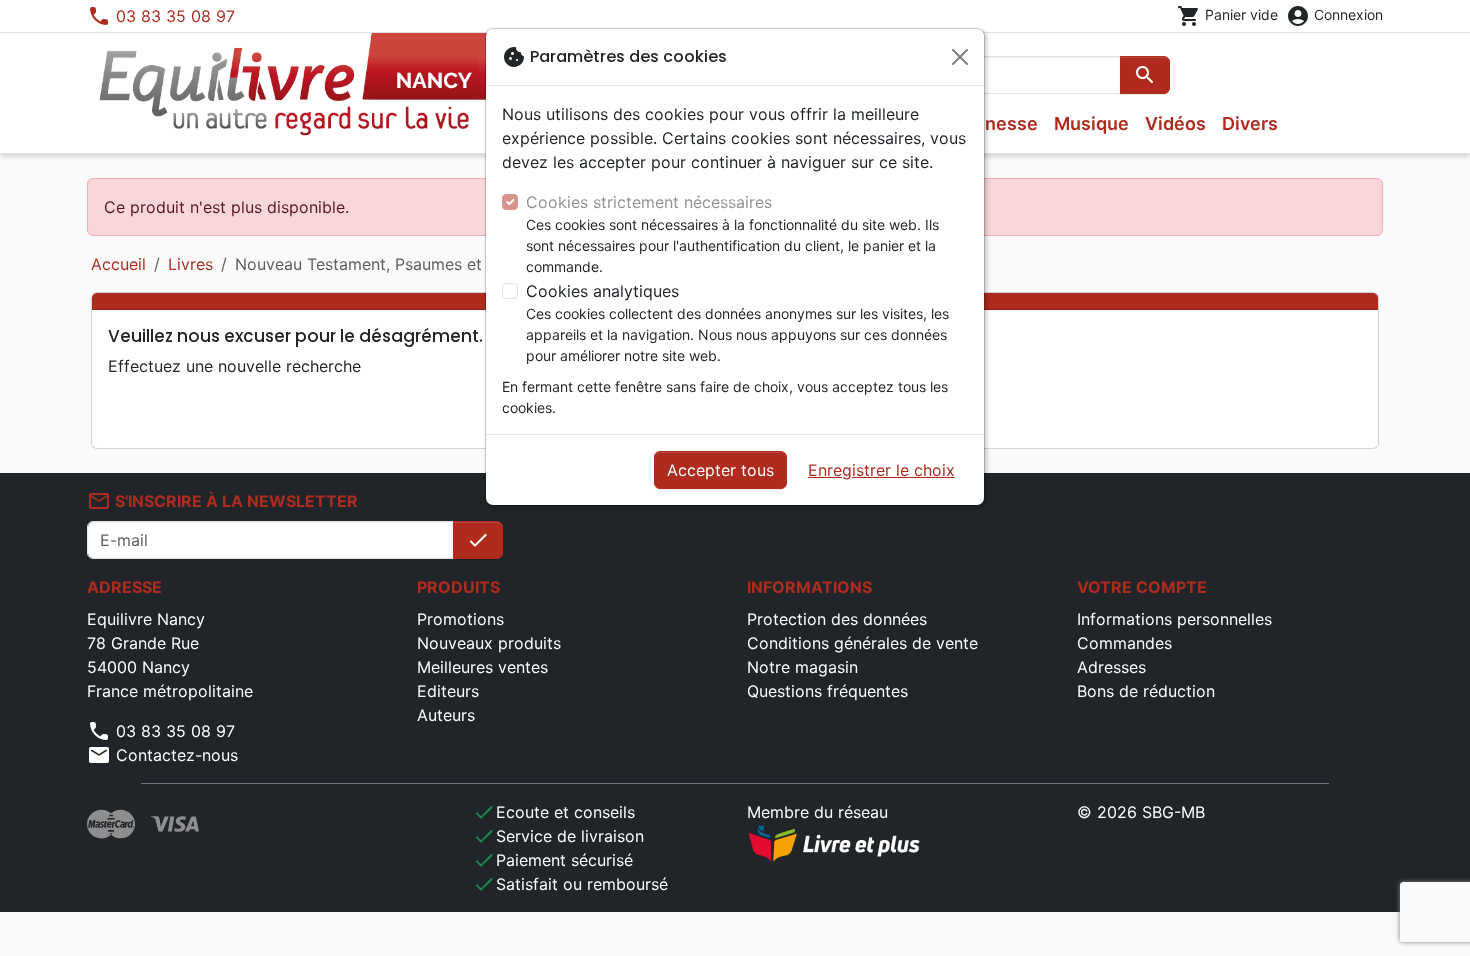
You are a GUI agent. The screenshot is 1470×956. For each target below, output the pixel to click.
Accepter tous (720, 470)
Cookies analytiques (602, 291)
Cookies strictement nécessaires (649, 202)
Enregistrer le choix (881, 470)
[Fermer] (960, 57)
